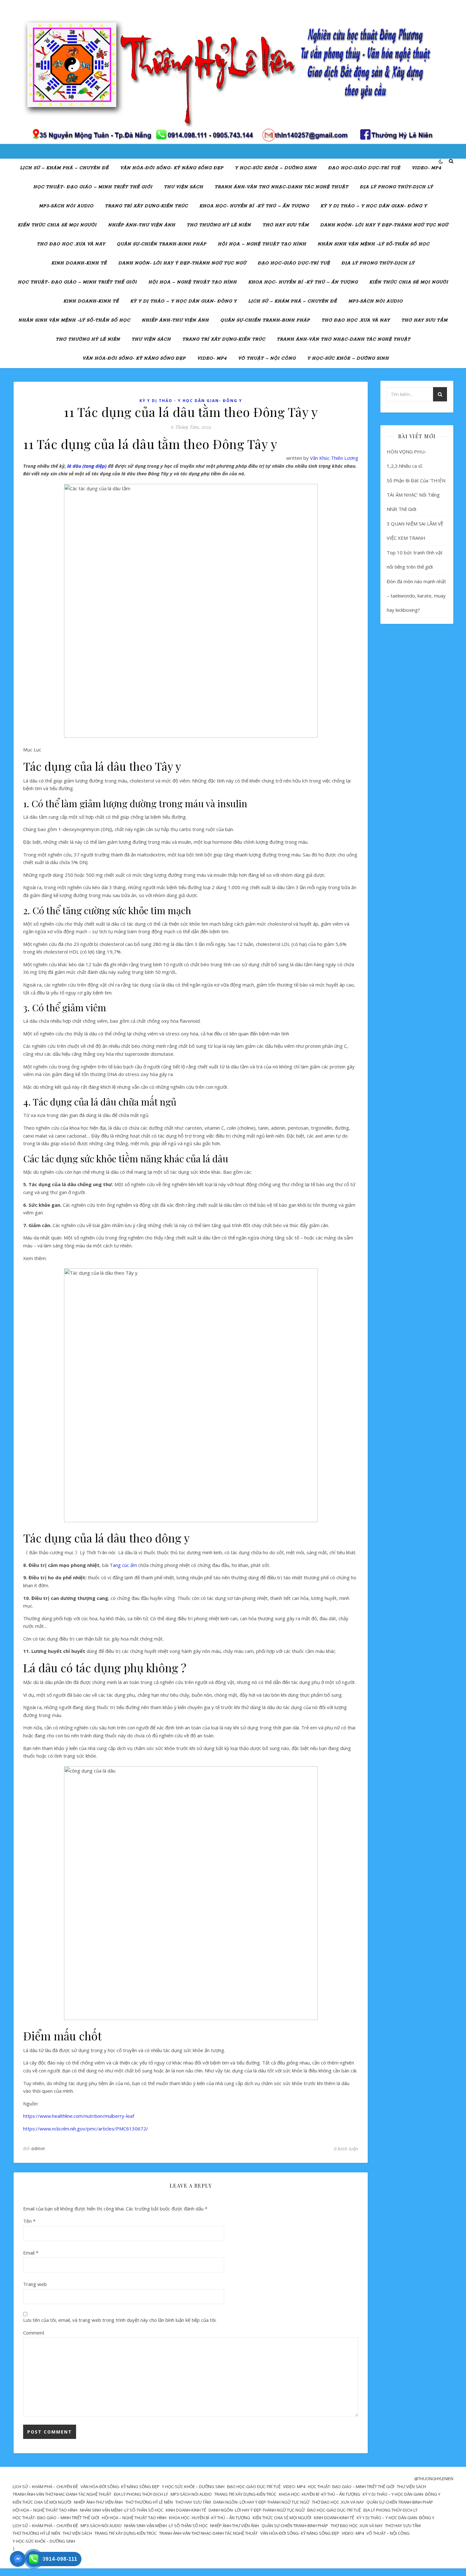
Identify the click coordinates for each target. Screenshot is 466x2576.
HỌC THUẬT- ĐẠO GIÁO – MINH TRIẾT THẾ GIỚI (93, 187)
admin (38, 2148)
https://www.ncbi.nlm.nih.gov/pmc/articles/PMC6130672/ (86, 2129)
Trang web (35, 2284)
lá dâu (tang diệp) (87, 466)
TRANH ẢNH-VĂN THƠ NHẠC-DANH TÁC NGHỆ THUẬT (282, 187)
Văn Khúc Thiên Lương (334, 458)
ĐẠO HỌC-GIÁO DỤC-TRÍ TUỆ (364, 168)
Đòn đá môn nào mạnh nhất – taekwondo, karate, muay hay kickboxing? (416, 596)
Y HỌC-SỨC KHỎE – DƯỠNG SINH (276, 168)
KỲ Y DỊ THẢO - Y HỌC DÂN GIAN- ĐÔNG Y (191, 401)
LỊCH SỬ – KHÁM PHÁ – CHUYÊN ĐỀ (64, 168)
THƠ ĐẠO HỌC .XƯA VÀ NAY (71, 244)
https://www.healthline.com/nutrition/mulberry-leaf (79, 2116)
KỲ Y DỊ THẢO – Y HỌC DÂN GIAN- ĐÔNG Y (374, 206)
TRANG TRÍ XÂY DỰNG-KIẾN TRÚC (146, 206)
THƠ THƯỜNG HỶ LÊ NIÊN (219, 225)
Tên (29, 2221)
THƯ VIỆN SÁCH (184, 187)
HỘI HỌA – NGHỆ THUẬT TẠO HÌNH (262, 244)
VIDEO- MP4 (427, 168)
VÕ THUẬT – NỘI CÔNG (267, 358)
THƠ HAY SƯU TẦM (286, 225)
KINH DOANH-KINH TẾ (79, 263)
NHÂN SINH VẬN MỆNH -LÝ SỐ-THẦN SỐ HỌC (374, 244)
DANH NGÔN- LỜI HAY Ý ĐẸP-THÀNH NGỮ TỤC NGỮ (384, 225)
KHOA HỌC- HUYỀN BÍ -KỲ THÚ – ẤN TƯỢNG (254, 206)
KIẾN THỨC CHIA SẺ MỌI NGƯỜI (57, 225)
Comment (34, 2333)
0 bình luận (346, 2149)
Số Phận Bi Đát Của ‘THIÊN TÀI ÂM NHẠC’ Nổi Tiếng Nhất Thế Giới (416, 495)
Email (31, 2253)
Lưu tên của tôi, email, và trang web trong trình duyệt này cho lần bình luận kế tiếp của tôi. (120, 2320)
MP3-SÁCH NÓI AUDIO (66, 206)
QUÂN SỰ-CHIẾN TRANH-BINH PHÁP (162, 244)
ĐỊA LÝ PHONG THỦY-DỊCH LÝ (396, 187)
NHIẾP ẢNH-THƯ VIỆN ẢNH (142, 225)
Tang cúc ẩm (123, 1565)
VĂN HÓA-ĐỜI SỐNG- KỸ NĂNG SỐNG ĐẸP (172, 168)
